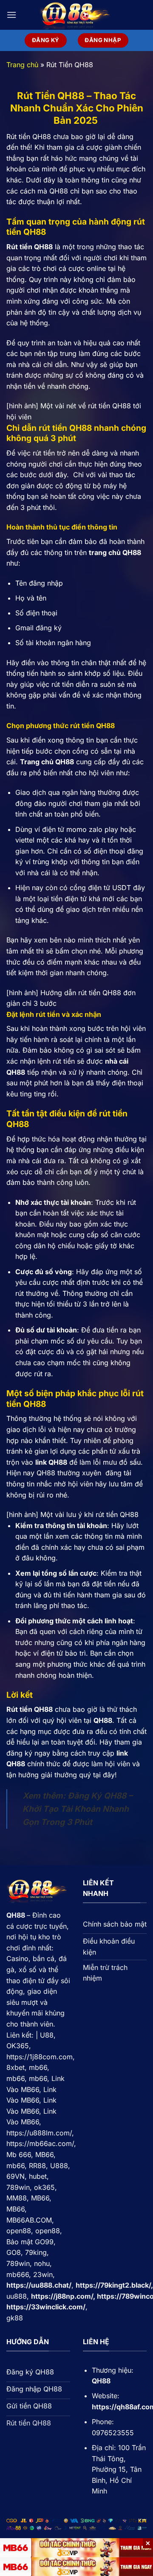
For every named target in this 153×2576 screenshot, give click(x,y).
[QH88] (76, 15)
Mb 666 (19, 2155)
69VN (16, 2176)
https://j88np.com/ (62, 2296)
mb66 (38, 2067)
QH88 (16, 1915)
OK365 (18, 2046)
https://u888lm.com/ (39, 2133)
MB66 (44, 2155)
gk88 (15, 2318)
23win (43, 2274)
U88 (47, 2035)
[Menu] (11, 15)
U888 (59, 2166)
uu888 (17, 2296)
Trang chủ (22, 65)
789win (18, 2187)
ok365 (44, 2187)
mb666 (18, 2274)
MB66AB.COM (29, 2220)
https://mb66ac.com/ (40, 2143)
